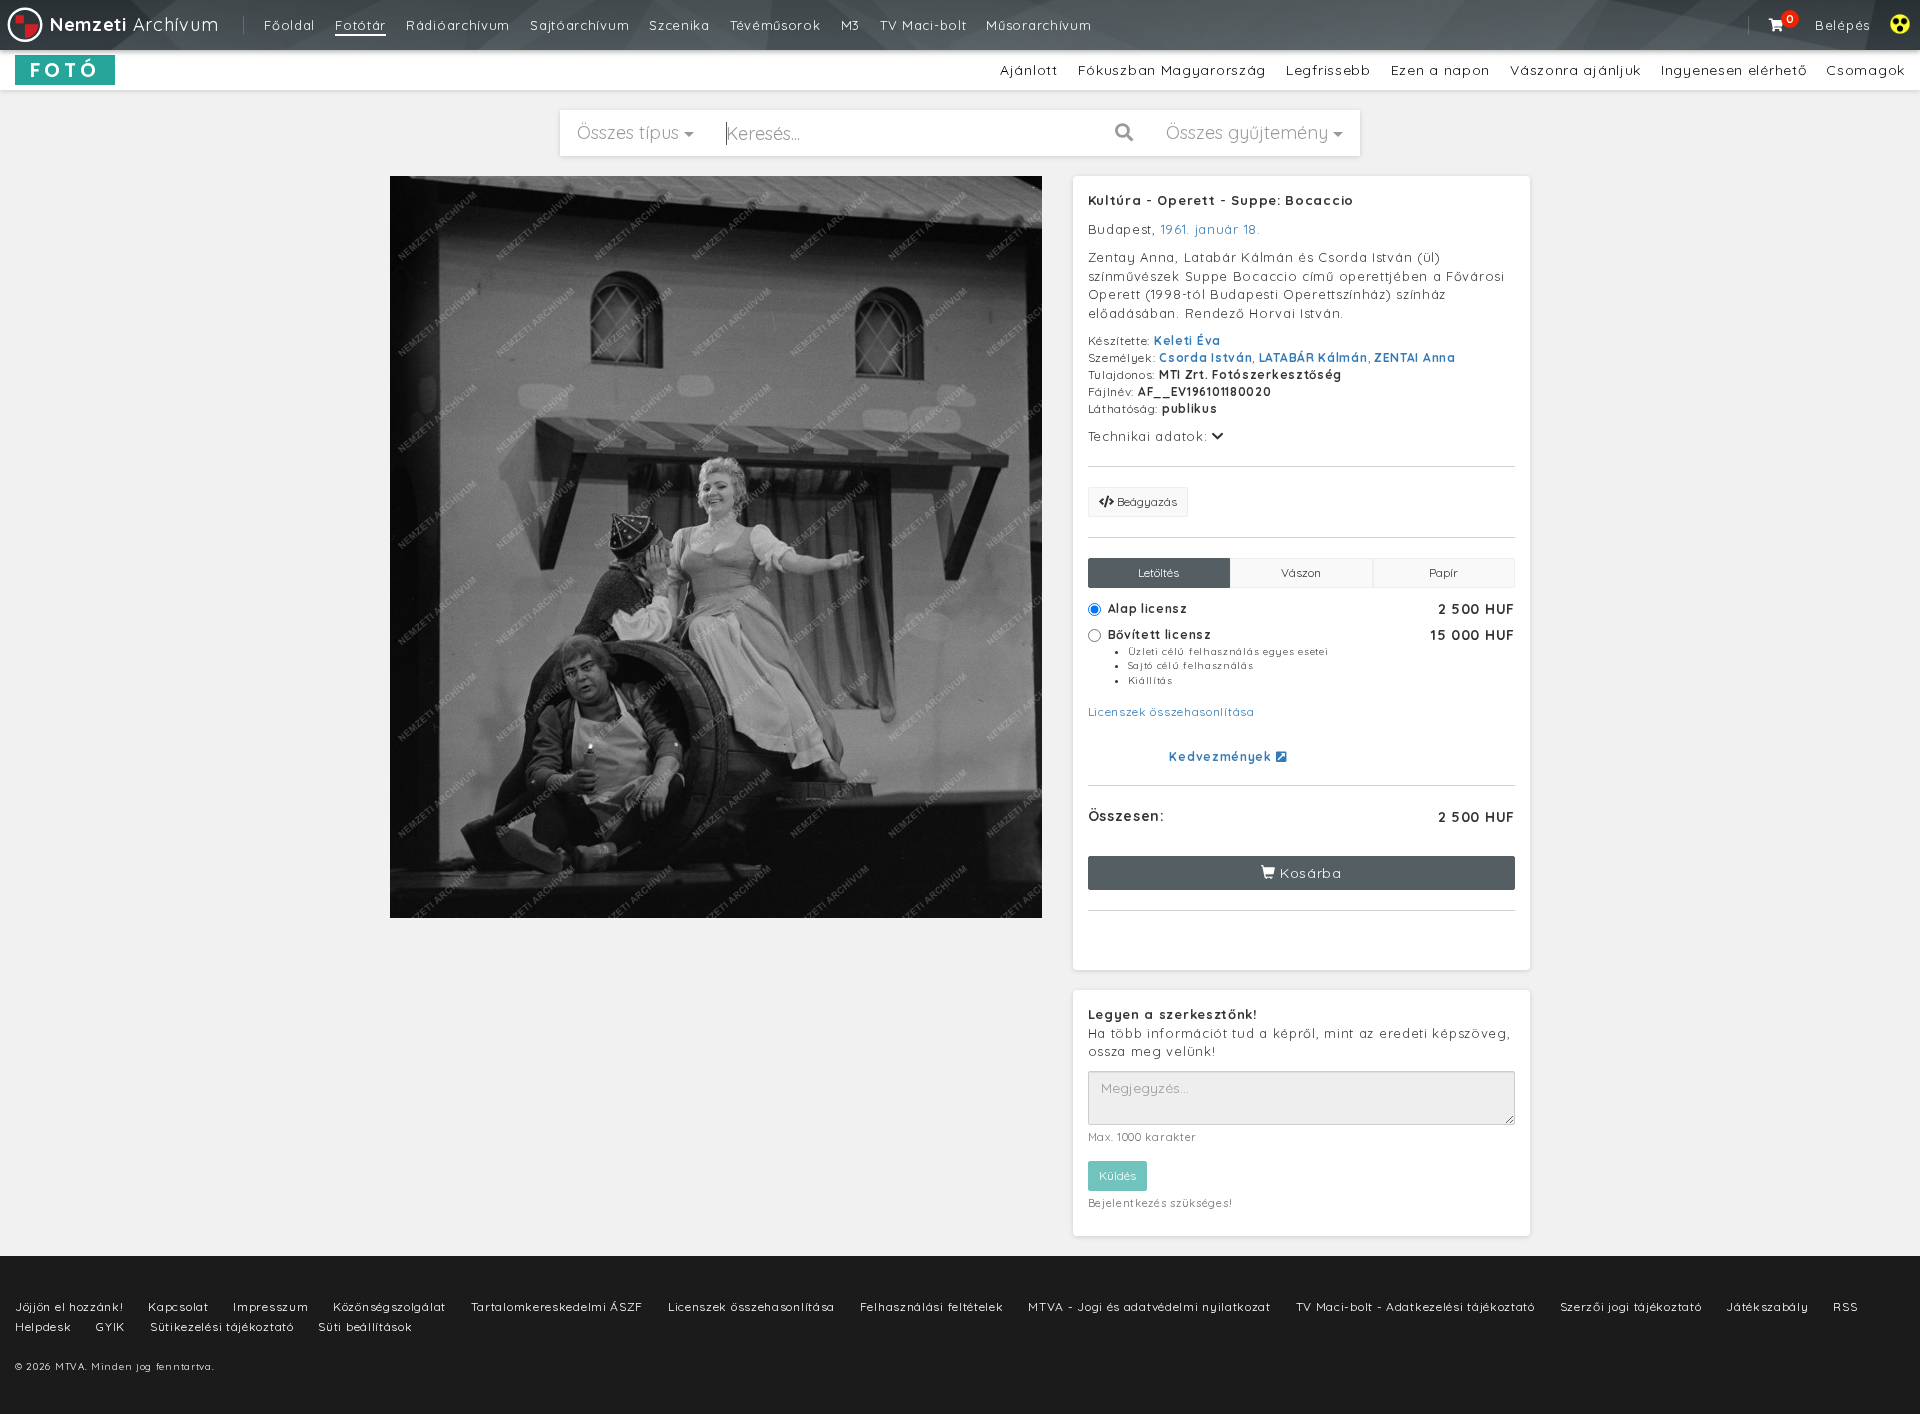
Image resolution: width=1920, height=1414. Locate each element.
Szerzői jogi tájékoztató (1631, 1306)
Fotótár (360, 25)
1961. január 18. (1211, 229)
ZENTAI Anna (1415, 357)
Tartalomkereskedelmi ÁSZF (557, 1306)
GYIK (110, 1326)
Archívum (134, 24)
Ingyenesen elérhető (1733, 70)
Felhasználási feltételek (932, 1306)
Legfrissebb (1328, 70)
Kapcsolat (178, 1306)
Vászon (1301, 572)
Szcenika (679, 25)
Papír (1443, 572)
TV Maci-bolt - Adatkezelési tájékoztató (1415, 1306)
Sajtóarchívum (579, 25)
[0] (1777, 25)
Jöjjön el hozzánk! (69, 1306)
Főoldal (289, 25)
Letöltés (1158, 572)
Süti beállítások (365, 1326)
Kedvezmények (1222, 756)
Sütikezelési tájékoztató (222, 1326)
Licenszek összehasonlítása (1171, 711)
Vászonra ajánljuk (1575, 70)
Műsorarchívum (1038, 25)
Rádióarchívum (458, 25)
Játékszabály (1767, 1306)
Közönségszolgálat (389, 1306)
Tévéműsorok (775, 25)
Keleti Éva (1187, 340)
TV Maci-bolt (923, 25)
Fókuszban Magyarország (1172, 70)
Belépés (1842, 25)
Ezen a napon (1440, 70)
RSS (1845, 1306)
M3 (850, 25)
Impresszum (270, 1306)
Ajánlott (1029, 70)
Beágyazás (1145, 501)
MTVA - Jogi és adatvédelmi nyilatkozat (1149, 1306)
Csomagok (1865, 70)
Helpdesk (43, 1326)
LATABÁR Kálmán (1313, 357)
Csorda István (1205, 357)
